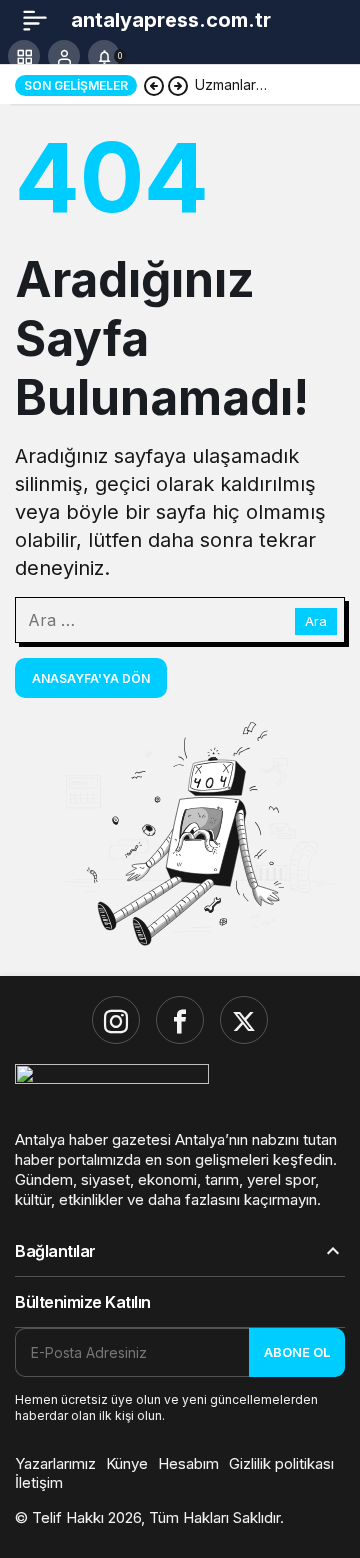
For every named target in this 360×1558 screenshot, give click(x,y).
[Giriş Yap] (64, 56)
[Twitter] (244, 1020)
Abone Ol (297, 1352)
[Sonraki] (178, 85)
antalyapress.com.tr (171, 20)
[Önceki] (154, 85)
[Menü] (35, 20)
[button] (24, 56)
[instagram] (116, 1020)
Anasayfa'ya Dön (91, 678)
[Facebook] (180, 1020)
